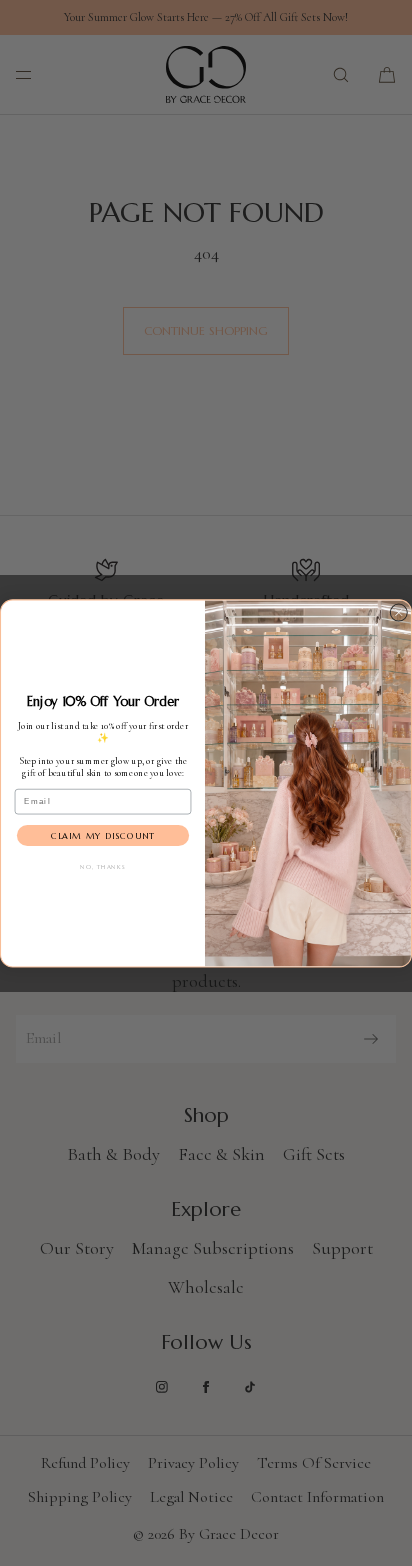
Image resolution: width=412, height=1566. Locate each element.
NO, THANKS (102, 866)
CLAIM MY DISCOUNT (103, 835)
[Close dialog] (399, 612)
